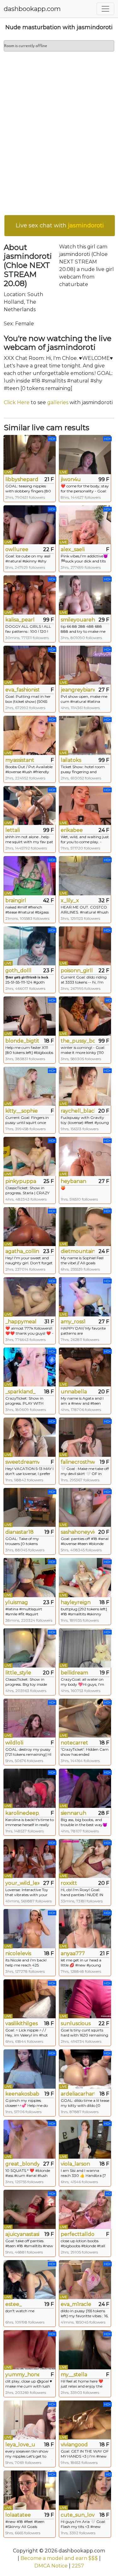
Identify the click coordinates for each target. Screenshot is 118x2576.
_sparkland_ (20, 1392)
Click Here (17, 402)
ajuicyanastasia (22, 2234)
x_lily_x (70, 900)
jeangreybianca (78, 690)
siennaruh (73, 1813)
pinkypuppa (21, 1181)
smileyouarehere (78, 620)
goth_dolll (18, 971)
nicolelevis (18, 1953)
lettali (13, 830)
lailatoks (71, 760)
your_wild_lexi (22, 1883)
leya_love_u (20, 2445)
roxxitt (69, 1883)
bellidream (74, 1673)
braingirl (16, 900)
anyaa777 (73, 1953)
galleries (58, 402)
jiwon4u (71, 479)
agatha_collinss (22, 1251)
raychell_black (78, 1111)
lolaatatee (18, 2515)
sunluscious (76, 2023)
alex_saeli (73, 549)
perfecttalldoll (78, 2234)
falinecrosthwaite (78, 1462)
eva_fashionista (22, 690)
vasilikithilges (22, 2023)
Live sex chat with (60, 225)
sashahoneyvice (78, 1532)
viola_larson (75, 2164)
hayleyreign (76, 1602)
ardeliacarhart (78, 2094)
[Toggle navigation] (105, 9)
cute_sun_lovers (78, 2515)
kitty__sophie (22, 1111)
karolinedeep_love (22, 1813)
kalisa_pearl (20, 620)
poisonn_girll (77, 971)
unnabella (74, 1392)
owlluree (17, 549)
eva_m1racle (76, 2304)
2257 (78, 2566)
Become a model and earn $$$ (59, 2558)
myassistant (20, 760)
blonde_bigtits (22, 1041)
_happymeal (21, 1322)
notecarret (74, 1743)
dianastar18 (20, 1532)
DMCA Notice (51, 2566)
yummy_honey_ (22, 2375)
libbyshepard (22, 479)
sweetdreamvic (22, 1462)
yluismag (17, 1602)
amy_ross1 (73, 1322)
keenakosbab (22, 2094)
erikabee (72, 830)
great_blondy (22, 2164)
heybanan (73, 1181)
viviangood (74, 2445)
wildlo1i (14, 1743)
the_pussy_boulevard (78, 1041)
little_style (18, 1673)
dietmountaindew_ (78, 1251)
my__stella (74, 2375)
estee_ (14, 2304)
